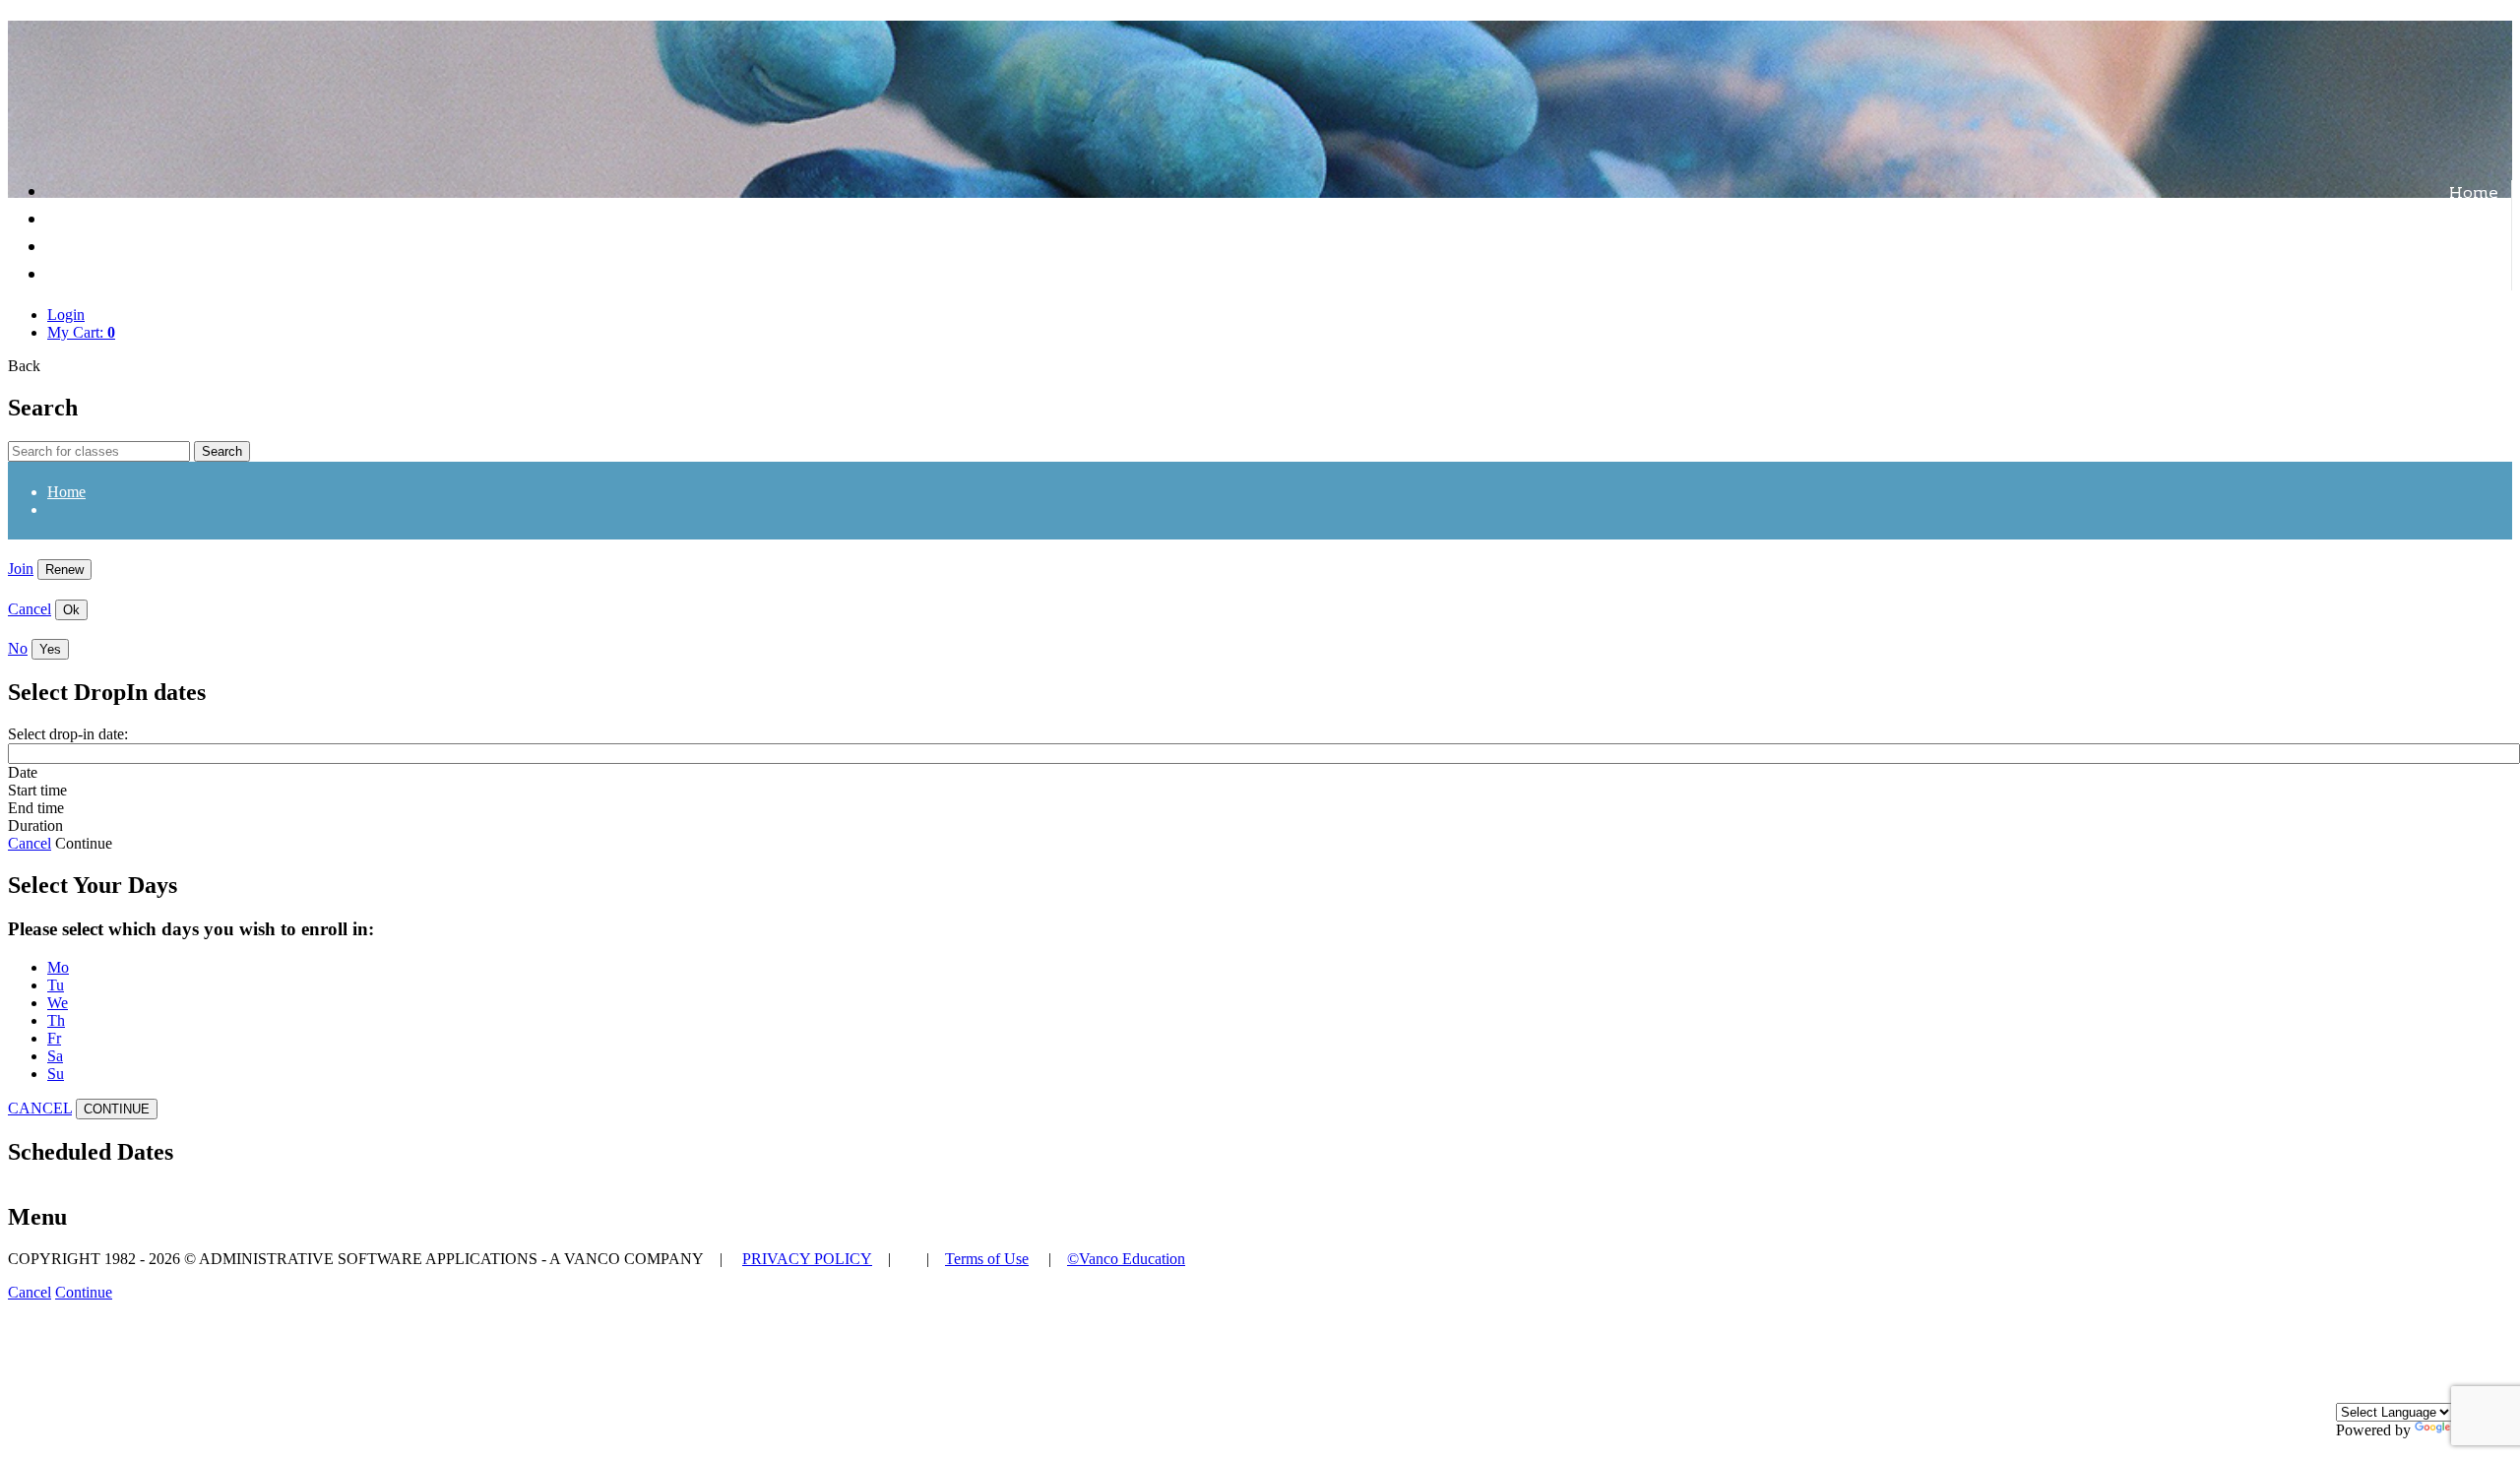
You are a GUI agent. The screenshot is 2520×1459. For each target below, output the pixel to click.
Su (56, 1074)
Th (56, 1020)
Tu (56, 985)
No (18, 648)
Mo (58, 967)
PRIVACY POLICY (807, 1259)
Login (66, 315)
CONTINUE (117, 1109)
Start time (37, 790)
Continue (84, 843)
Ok (71, 610)
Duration (35, 825)
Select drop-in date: (68, 734)
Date (23, 772)
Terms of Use (987, 1259)
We (58, 1003)
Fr (54, 1038)
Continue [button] (84, 1292)
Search (222, 451)
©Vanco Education (1126, 1259)
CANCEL (40, 1108)
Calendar (2460, 249)
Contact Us (2454, 277)
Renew (64, 570)
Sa (55, 1056)
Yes (50, 649)
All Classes (2453, 222)
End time (36, 808)
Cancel (30, 609)
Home (2474, 194)
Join (21, 569)
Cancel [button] (30, 1292)
